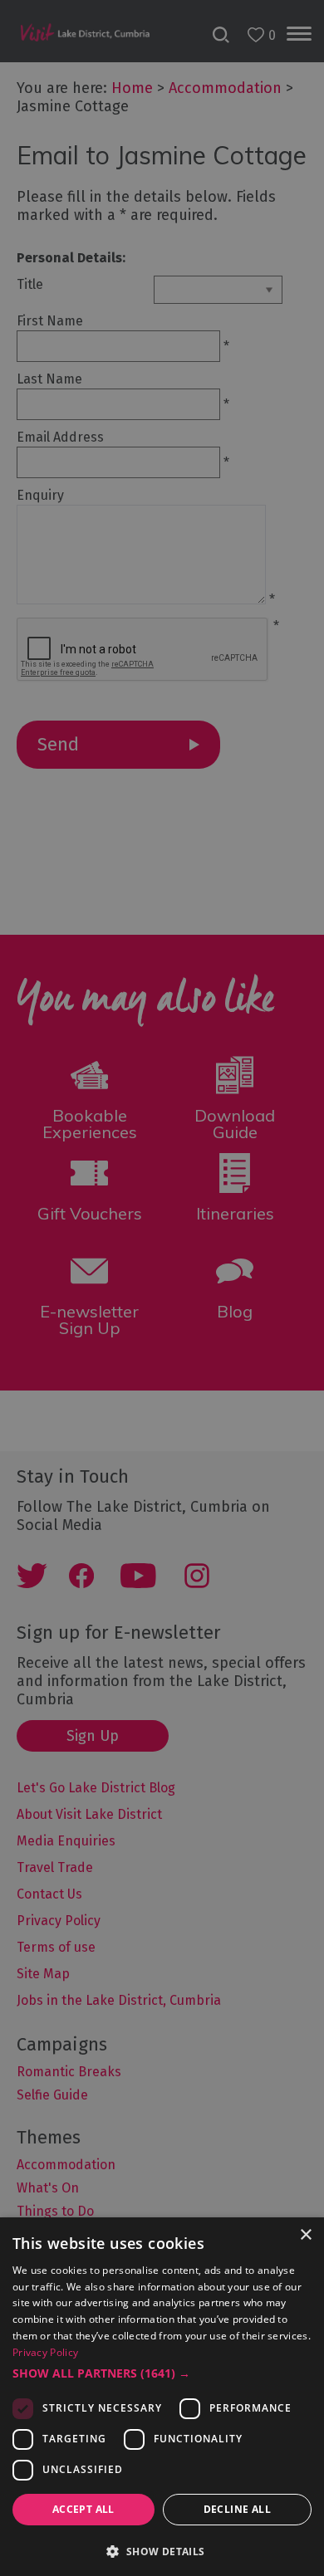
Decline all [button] (237, 2509)
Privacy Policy (45, 2352)
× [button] (305, 2235)
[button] (162, 2373)
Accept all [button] (83, 2509)
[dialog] (162, 1288)
